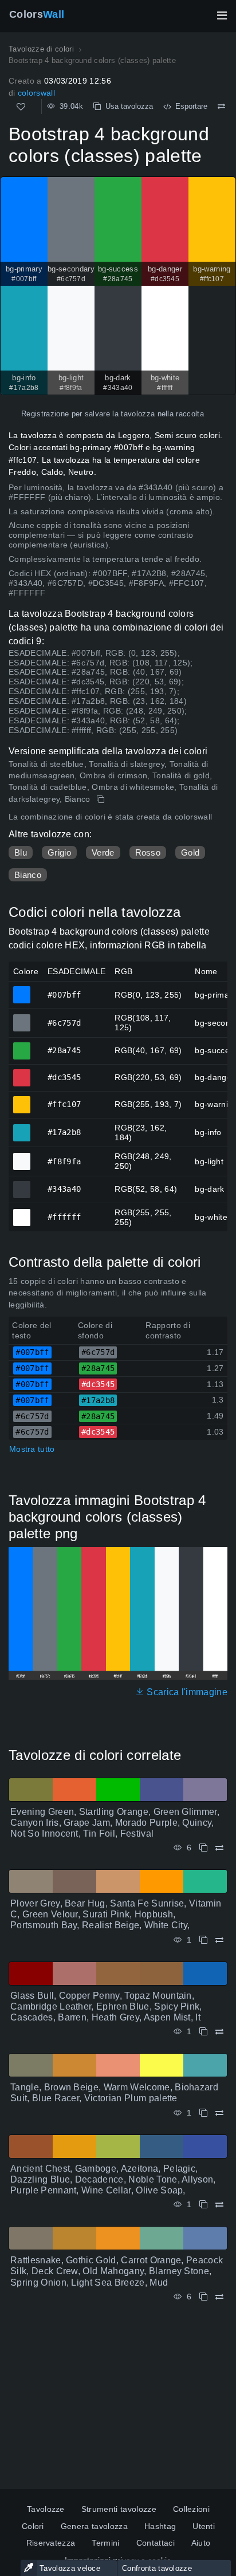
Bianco (28, 875)
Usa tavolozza (127, 106)
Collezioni (191, 2509)
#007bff (22, 990)
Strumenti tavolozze (119, 2509)
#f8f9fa (22, 1156)
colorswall (36, 93)
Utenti (204, 2526)
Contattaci (156, 2543)
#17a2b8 (22, 1128)
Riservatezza (51, 2543)
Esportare (189, 106)
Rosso (148, 852)
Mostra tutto (32, 1449)
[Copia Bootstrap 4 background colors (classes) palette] (102, 799)
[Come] (21, 107)
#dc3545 (22, 1073)
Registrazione (45, 414)
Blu (21, 852)
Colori (33, 2526)
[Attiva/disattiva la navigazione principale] (222, 15)
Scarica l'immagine (186, 1692)
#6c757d (22, 1018)
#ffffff (22, 1212)
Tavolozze (46, 2509)
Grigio (59, 852)
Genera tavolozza (94, 2526)
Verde (103, 852)
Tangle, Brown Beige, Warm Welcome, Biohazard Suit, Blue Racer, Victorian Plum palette (114, 2093)
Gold (190, 852)
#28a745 (22, 1046)
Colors (37, 14)
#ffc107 (22, 1100)
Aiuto (201, 2543)
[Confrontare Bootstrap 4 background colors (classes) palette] (221, 107)
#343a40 (22, 1184)
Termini (105, 2543)
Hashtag (160, 2526)
